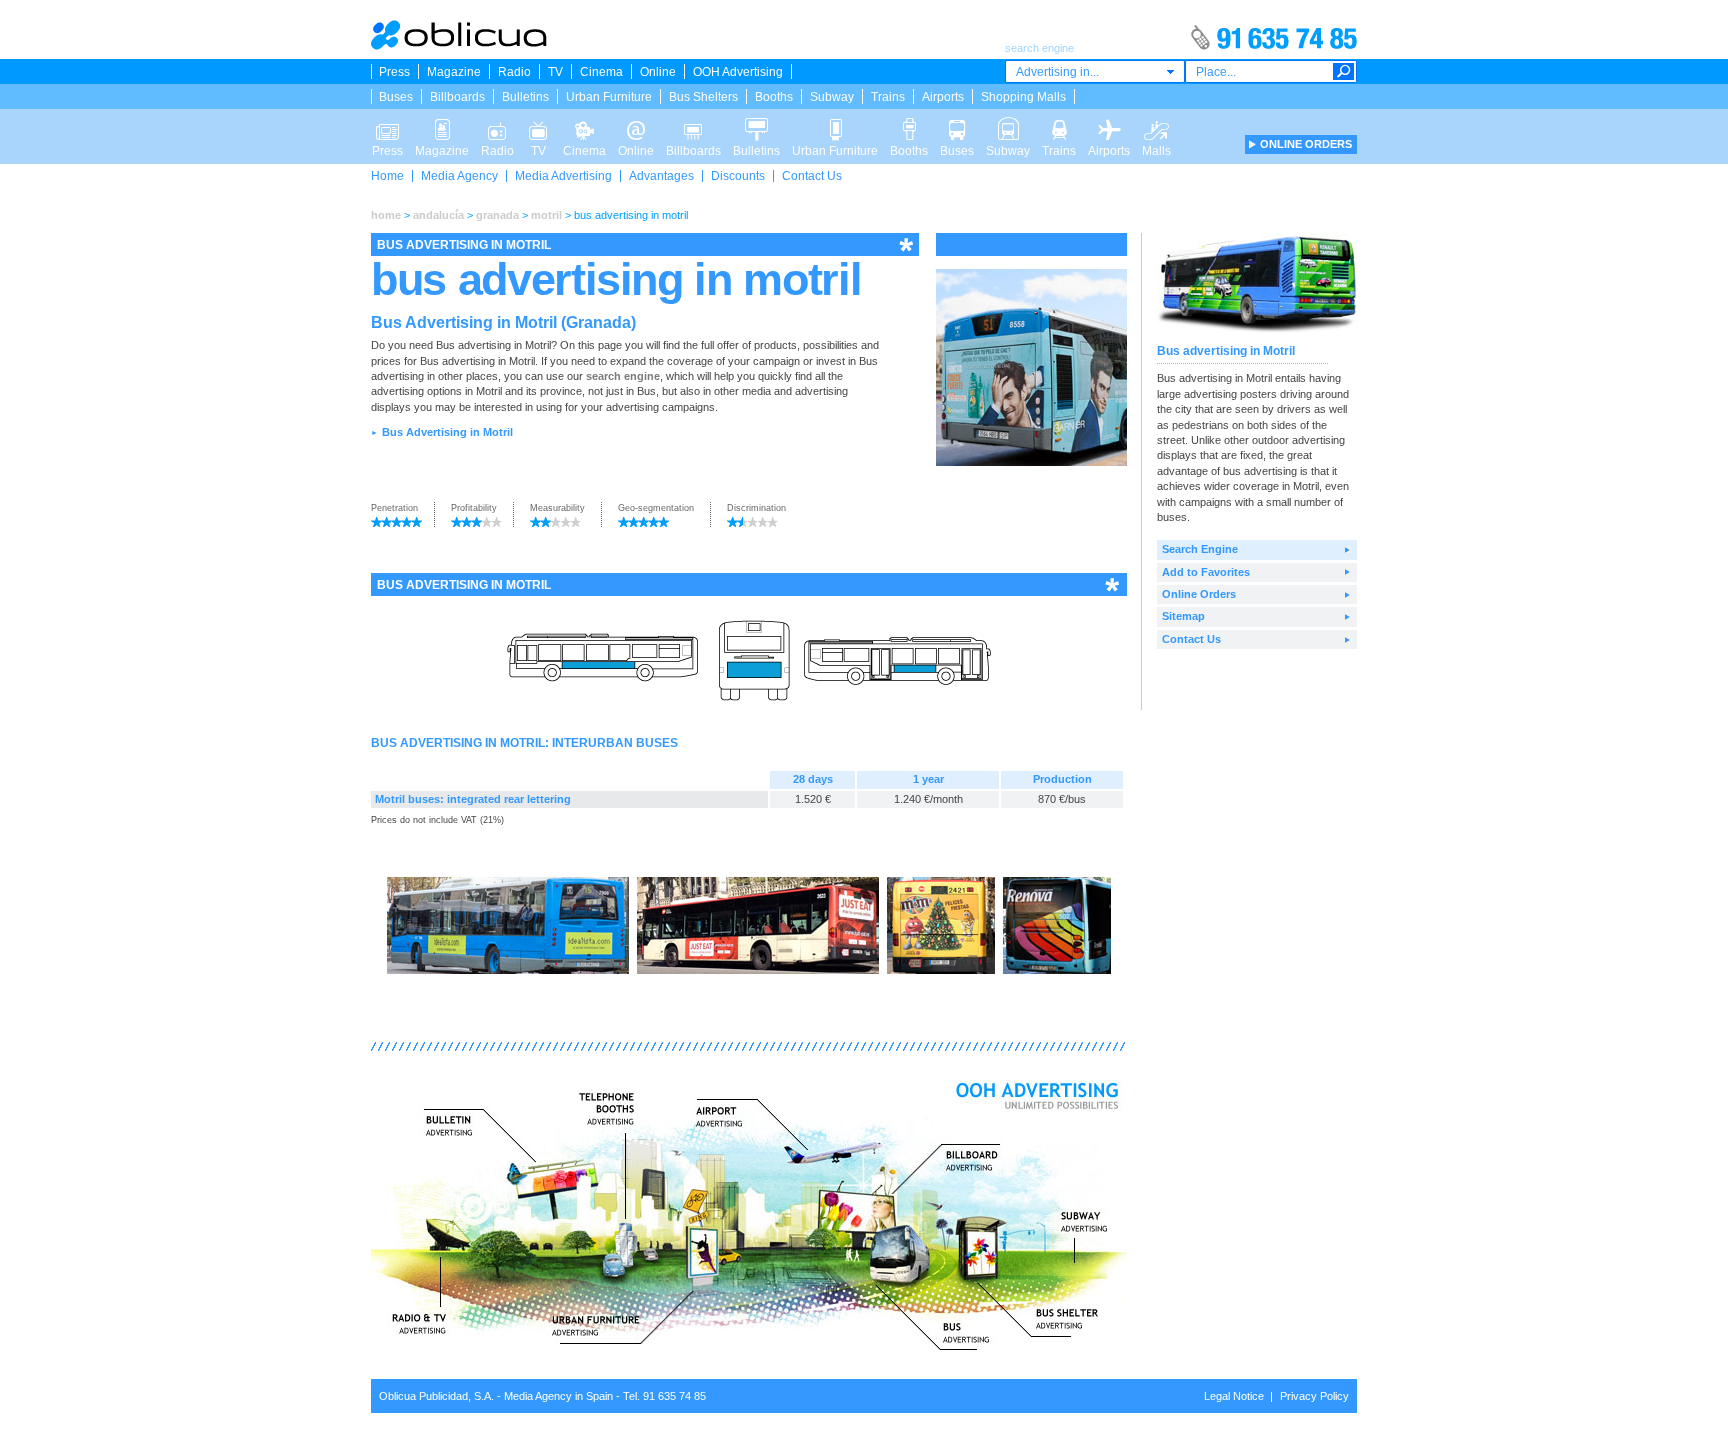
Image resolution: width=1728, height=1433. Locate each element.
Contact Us (812, 176)
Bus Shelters (703, 97)
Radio (514, 72)
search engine (623, 376)
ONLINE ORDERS (1306, 144)
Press (394, 72)
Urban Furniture (609, 97)
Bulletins (525, 97)
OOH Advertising (738, 72)
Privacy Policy (1314, 1396)
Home (387, 176)
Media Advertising (563, 176)
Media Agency (459, 176)
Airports (943, 97)
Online (658, 72)
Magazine (454, 72)
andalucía (438, 215)
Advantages (661, 176)
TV (555, 72)
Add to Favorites (1206, 572)
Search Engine (1200, 549)
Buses (396, 97)
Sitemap (1183, 616)
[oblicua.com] (460, 46)
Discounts (738, 176)
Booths (774, 97)
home (386, 215)
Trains (888, 97)
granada (497, 215)
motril (546, 215)
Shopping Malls (1023, 97)
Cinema (601, 72)
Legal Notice (1234, 1396)
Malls (1156, 123)
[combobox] (1095, 71)
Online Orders (1199, 594)
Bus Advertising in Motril (447, 432)
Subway (832, 97)
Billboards (457, 97)
